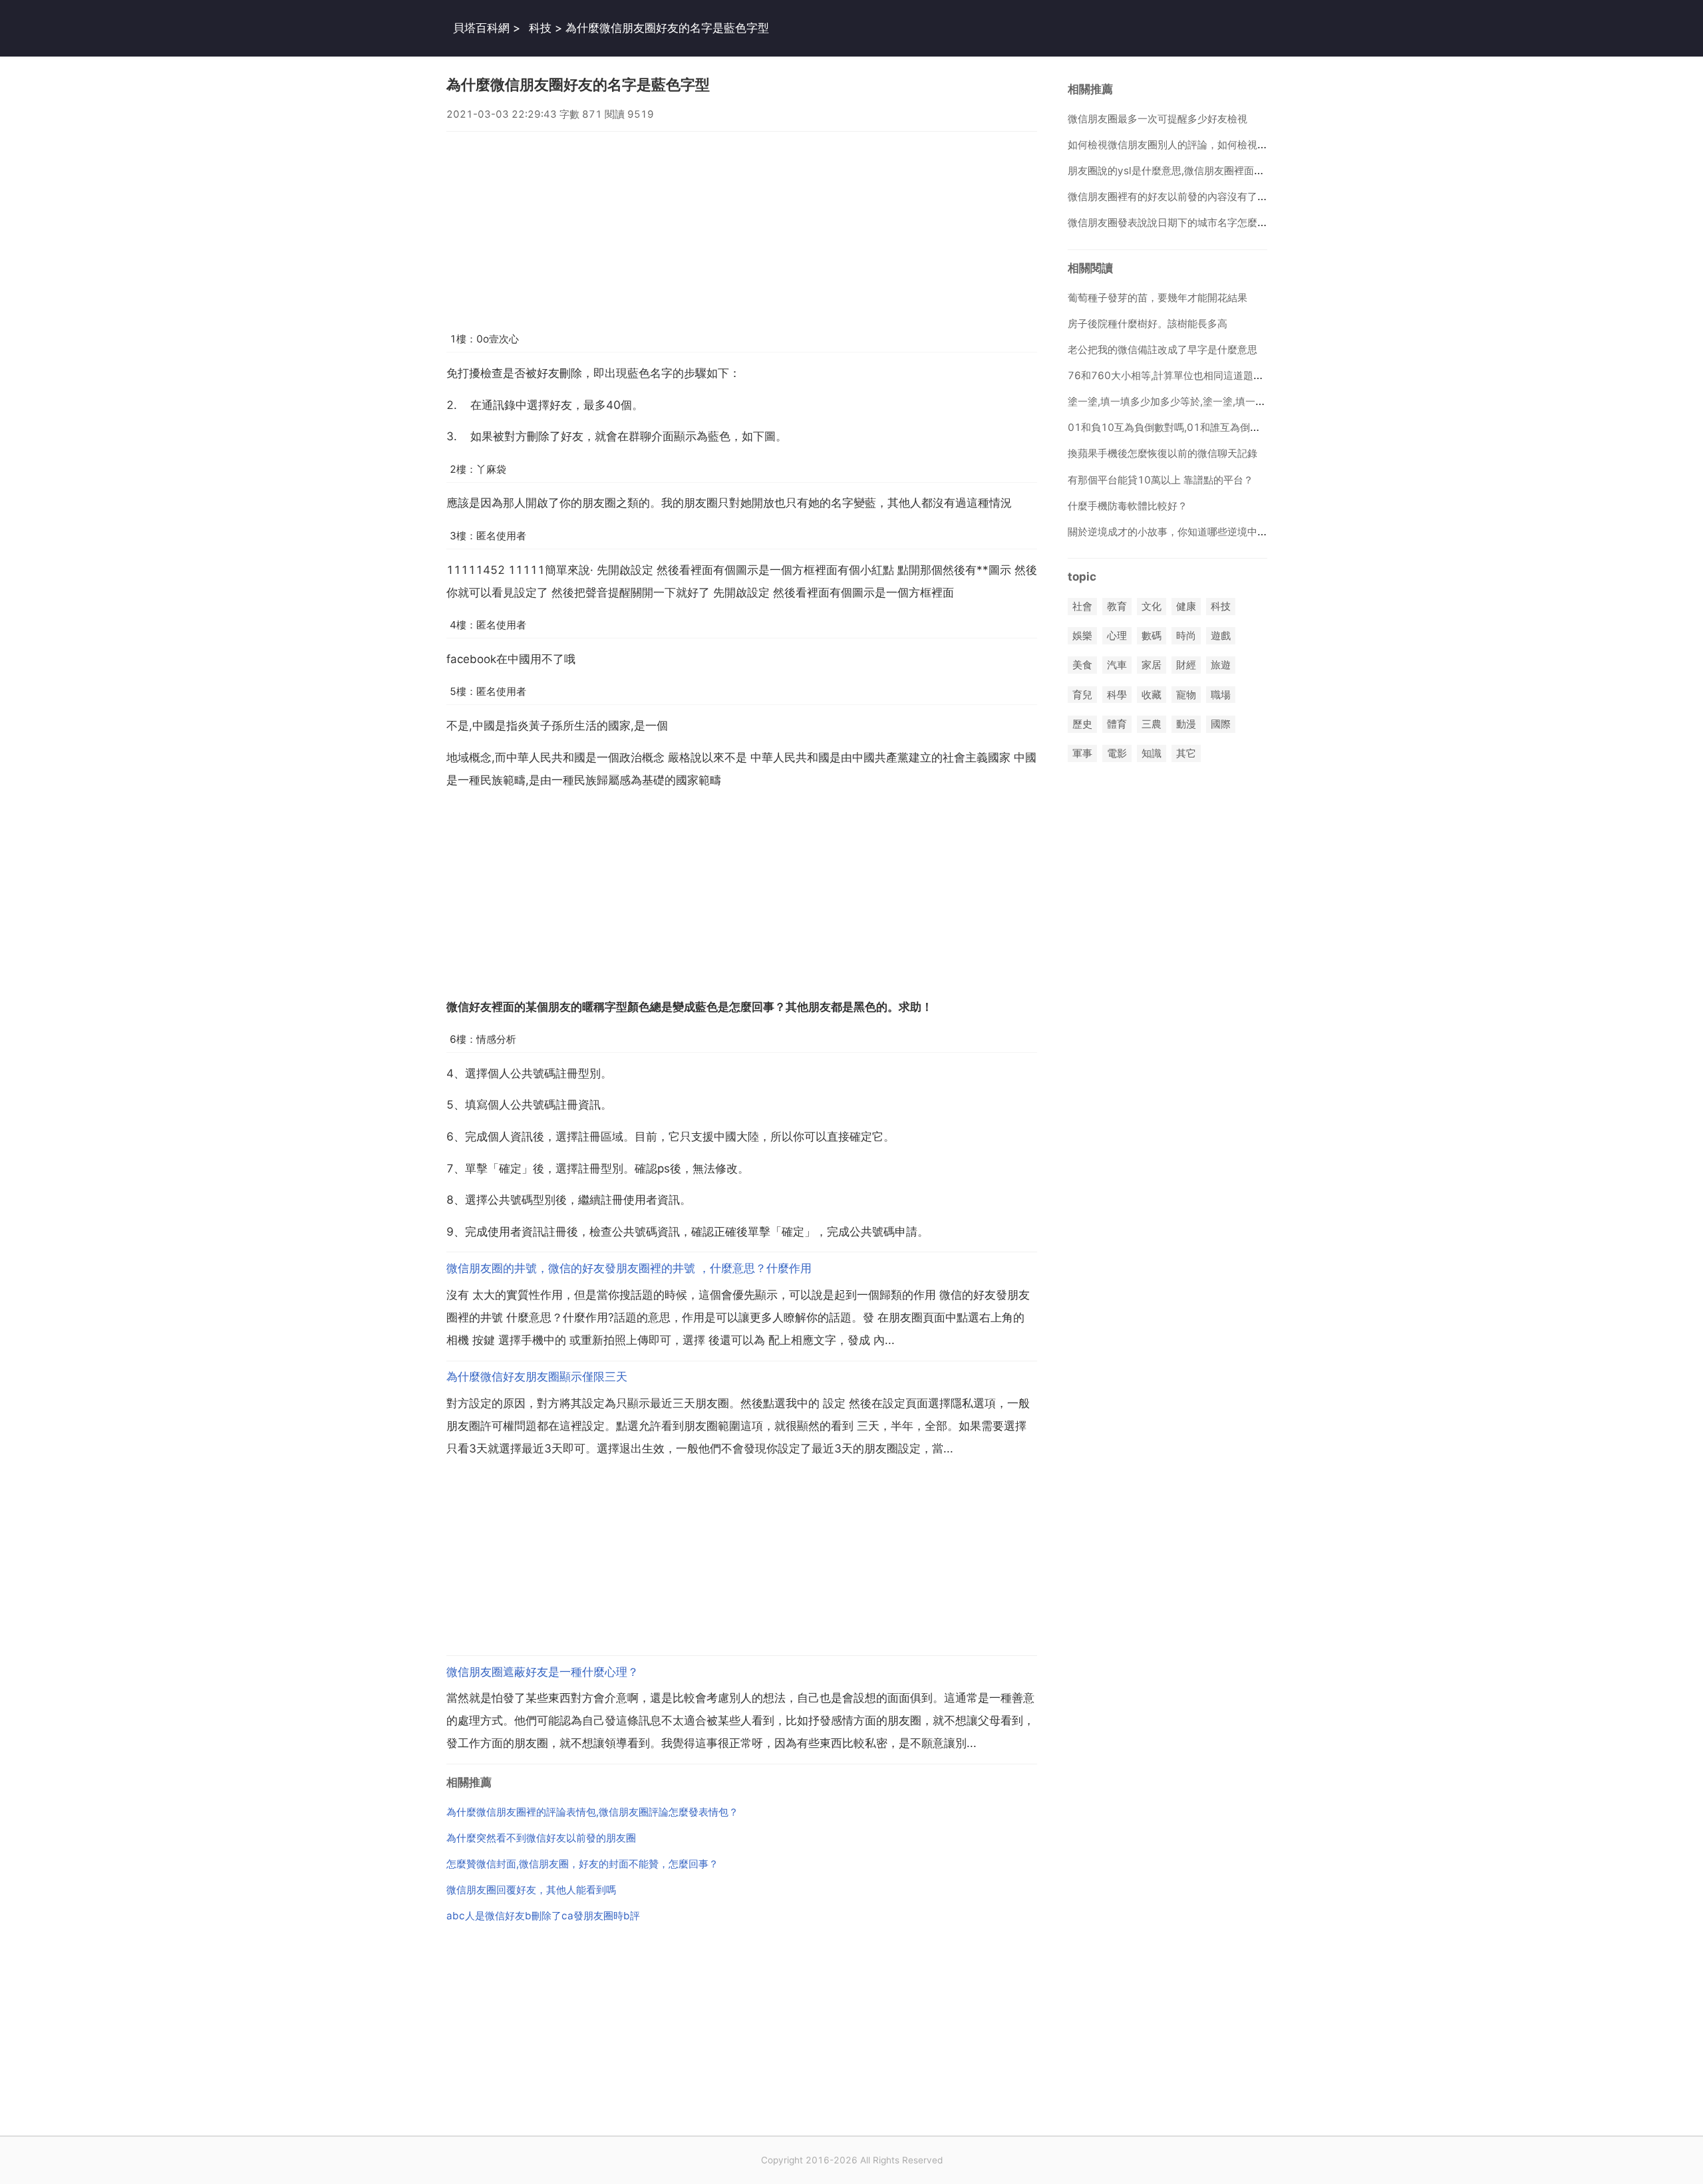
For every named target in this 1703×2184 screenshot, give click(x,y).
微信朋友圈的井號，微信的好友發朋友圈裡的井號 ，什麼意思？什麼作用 (629, 1268)
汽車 (1117, 665)
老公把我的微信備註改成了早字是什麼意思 (1162, 349)
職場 (1221, 695)
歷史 (1082, 724)
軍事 (1082, 753)
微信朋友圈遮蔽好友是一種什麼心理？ (542, 1672)
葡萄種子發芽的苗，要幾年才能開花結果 (1158, 298)
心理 (1117, 636)
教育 (1117, 606)
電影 (1117, 753)
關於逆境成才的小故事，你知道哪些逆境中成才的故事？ (1192, 532)
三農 (1152, 724)
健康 (1186, 606)
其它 (1186, 753)
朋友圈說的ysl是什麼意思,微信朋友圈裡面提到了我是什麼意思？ (1211, 171)
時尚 (1186, 636)
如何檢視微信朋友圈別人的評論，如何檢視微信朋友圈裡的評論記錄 (1217, 145)
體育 (1117, 724)
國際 (1221, 724)
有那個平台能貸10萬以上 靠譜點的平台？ (1161, 480)
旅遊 (1221, 665)
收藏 (1152, 695)
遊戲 (1221, 636)
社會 (1082, 606)
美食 (1082, 665)
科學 (1117, 695)
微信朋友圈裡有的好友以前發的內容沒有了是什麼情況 (1187, 197)
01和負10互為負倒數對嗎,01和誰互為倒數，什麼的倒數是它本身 (1214, 427)
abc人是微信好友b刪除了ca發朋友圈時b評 (543, 1916)
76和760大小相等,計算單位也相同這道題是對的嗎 (1180, 375)
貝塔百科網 (481, 28)
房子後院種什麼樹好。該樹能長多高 (1148, 324)
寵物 (1186, 695)
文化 (1152, 606)
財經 (1186, 665)
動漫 (1186, 724)
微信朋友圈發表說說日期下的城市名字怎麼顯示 (1172, 222)
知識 (1152, 753)
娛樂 (1082, 636)
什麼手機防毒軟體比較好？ (1128, 506)
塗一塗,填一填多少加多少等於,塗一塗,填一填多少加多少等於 (1201, 401)
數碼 (1152, 636)
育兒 (1082, 695)
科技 (540, 28)
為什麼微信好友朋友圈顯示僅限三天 (537, 1377)
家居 (1152, 665)
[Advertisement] (742, 225)
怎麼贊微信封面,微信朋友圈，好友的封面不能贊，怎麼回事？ (582, 1864)
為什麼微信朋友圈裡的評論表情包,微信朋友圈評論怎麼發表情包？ (592, 1812)
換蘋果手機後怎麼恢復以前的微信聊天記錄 (1162, 453)
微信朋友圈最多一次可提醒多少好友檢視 (1158, 119)
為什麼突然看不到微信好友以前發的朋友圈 (541, 1838)
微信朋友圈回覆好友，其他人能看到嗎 (531, 1890)
